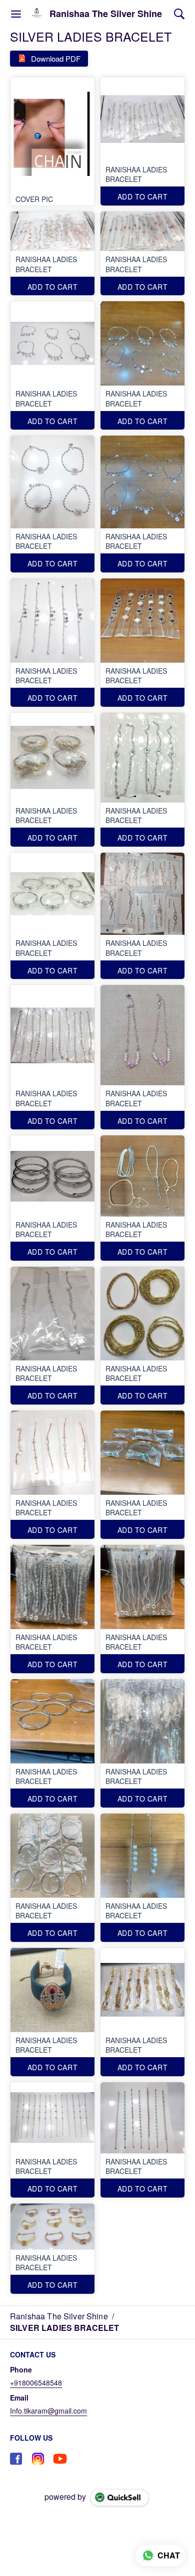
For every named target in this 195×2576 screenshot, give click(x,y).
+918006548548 (36, 2383)
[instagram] (38, 2459)
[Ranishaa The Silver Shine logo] (37, 14)
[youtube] (60, 2459)
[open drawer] (16, 14)
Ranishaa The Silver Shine (106, 14)
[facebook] (16, 2459)
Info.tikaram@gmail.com (48, 2411)
